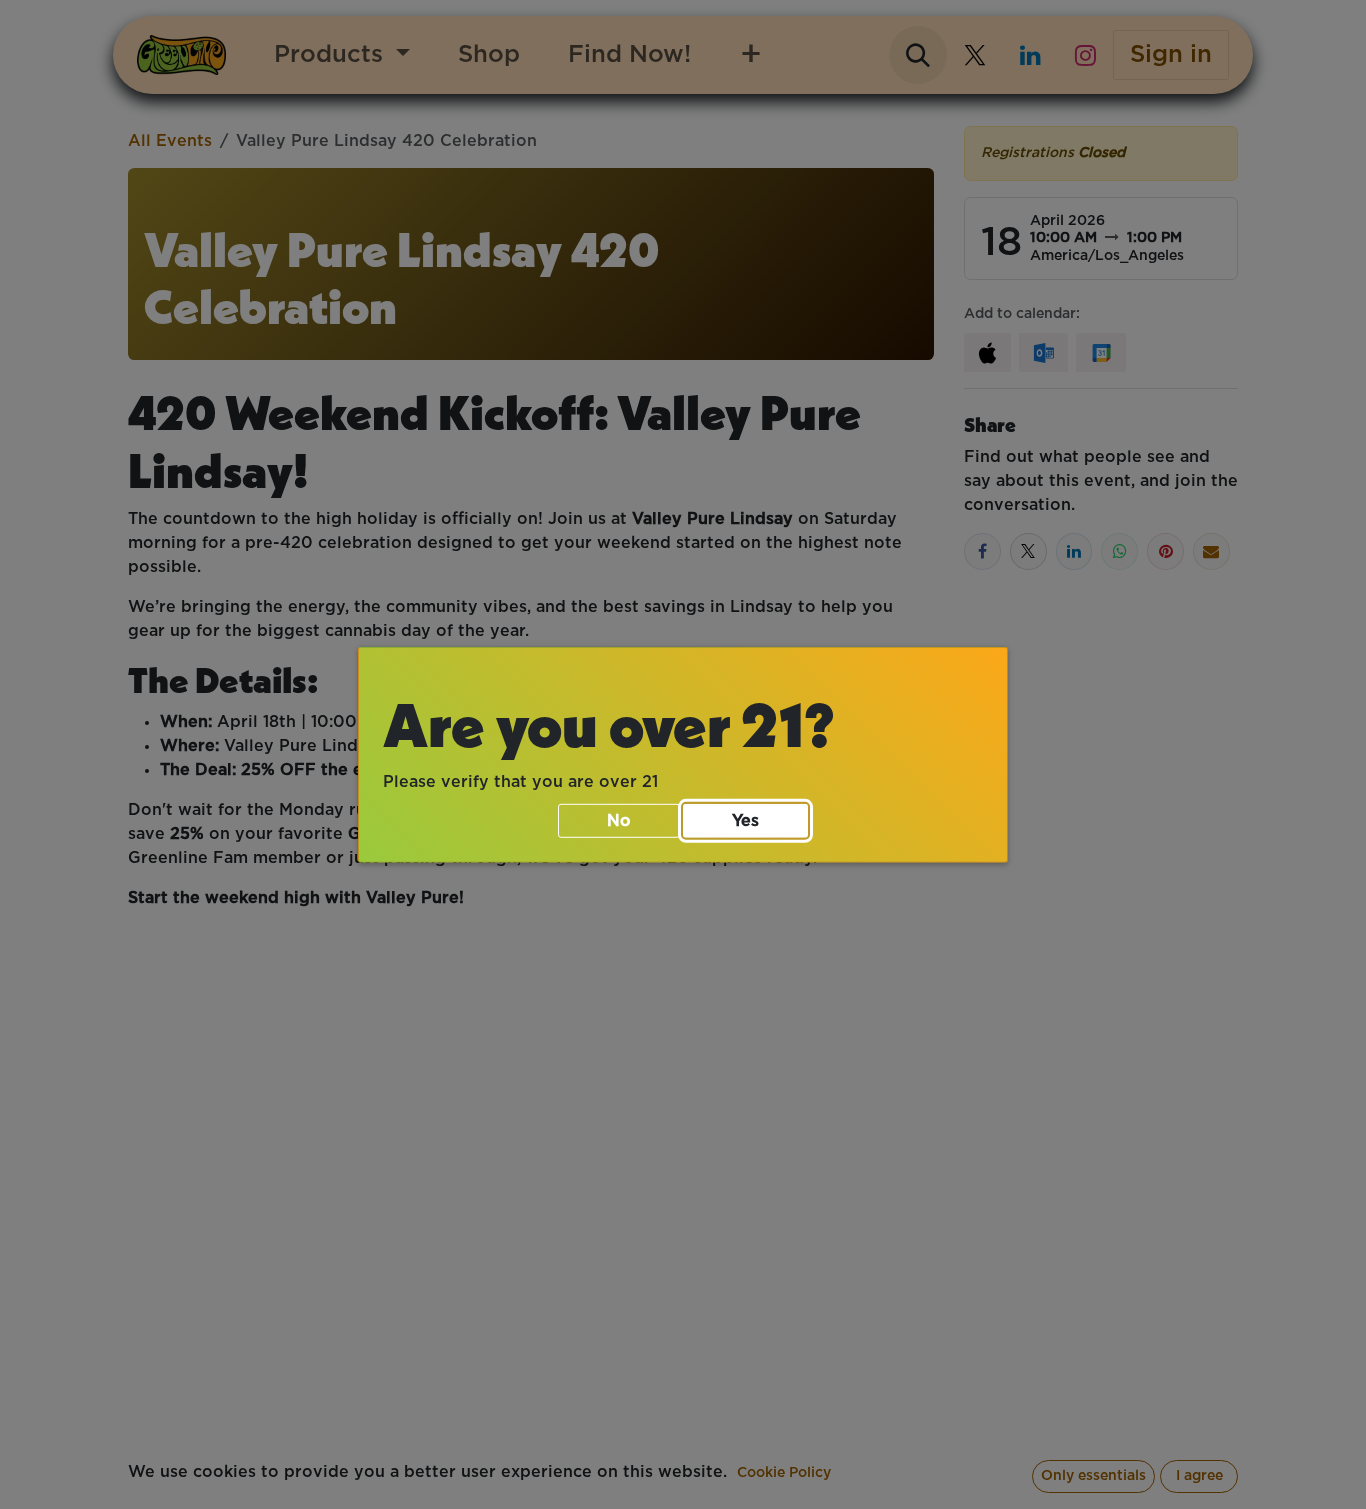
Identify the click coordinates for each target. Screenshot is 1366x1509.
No (619, 821)
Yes (745, 821)
